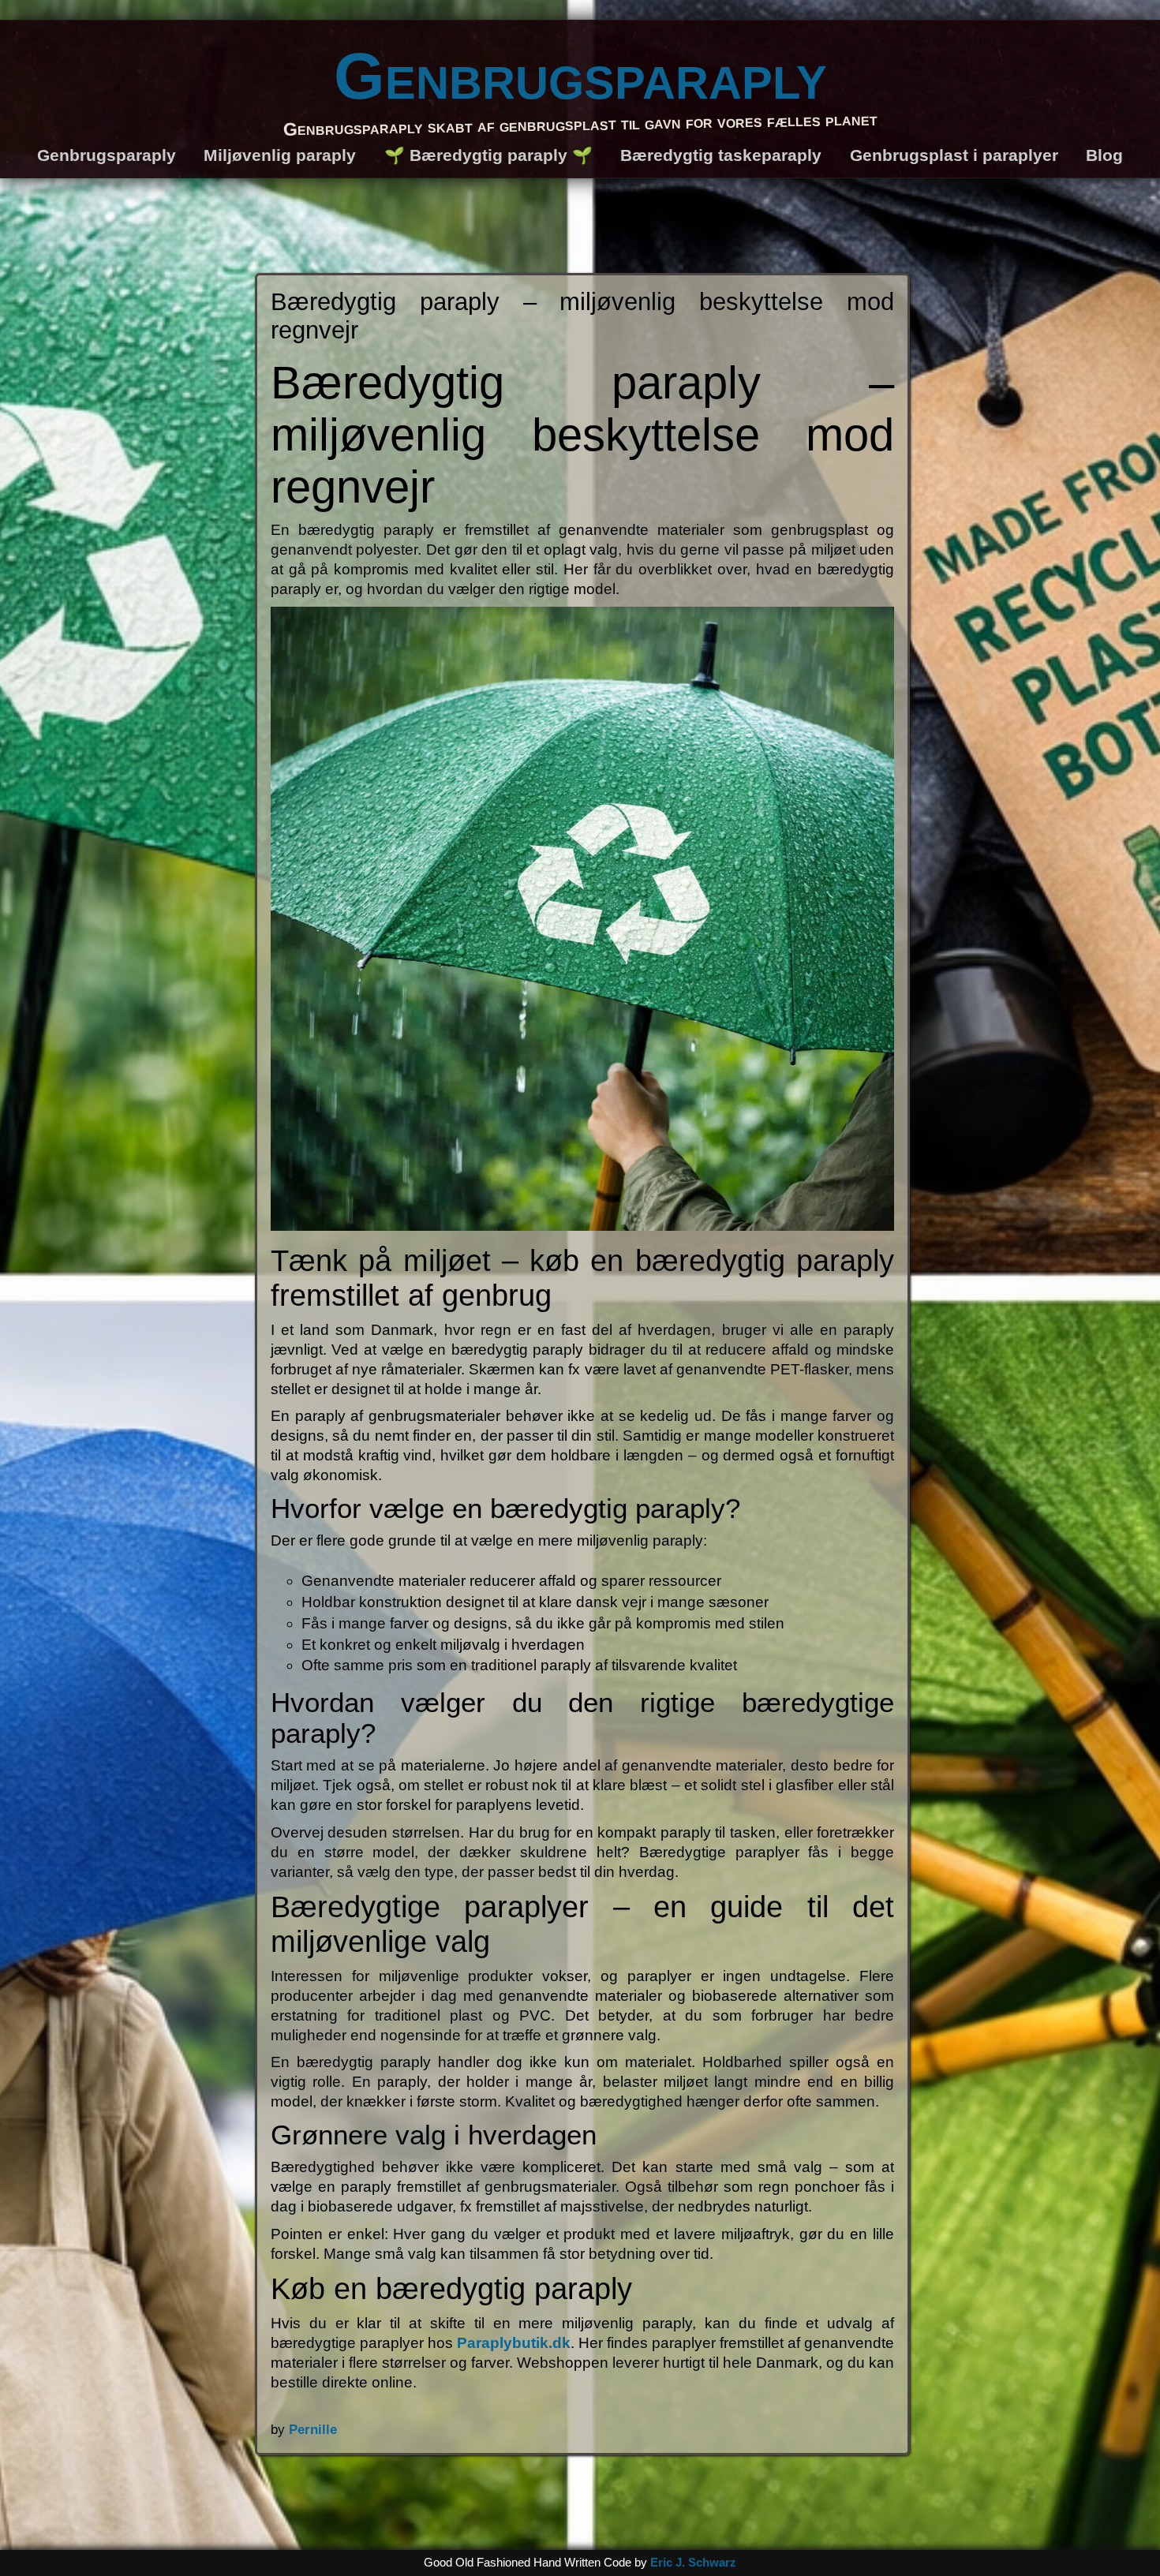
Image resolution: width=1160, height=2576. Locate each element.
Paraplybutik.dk (514, 2343)
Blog (1104, 155)
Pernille (313, 2429)
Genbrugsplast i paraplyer (954, 155)
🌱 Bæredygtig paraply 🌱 (488, 155)
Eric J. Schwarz (693, 2562)
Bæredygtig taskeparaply (721, 155)
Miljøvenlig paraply (280, 155)
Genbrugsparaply (580, 76)
